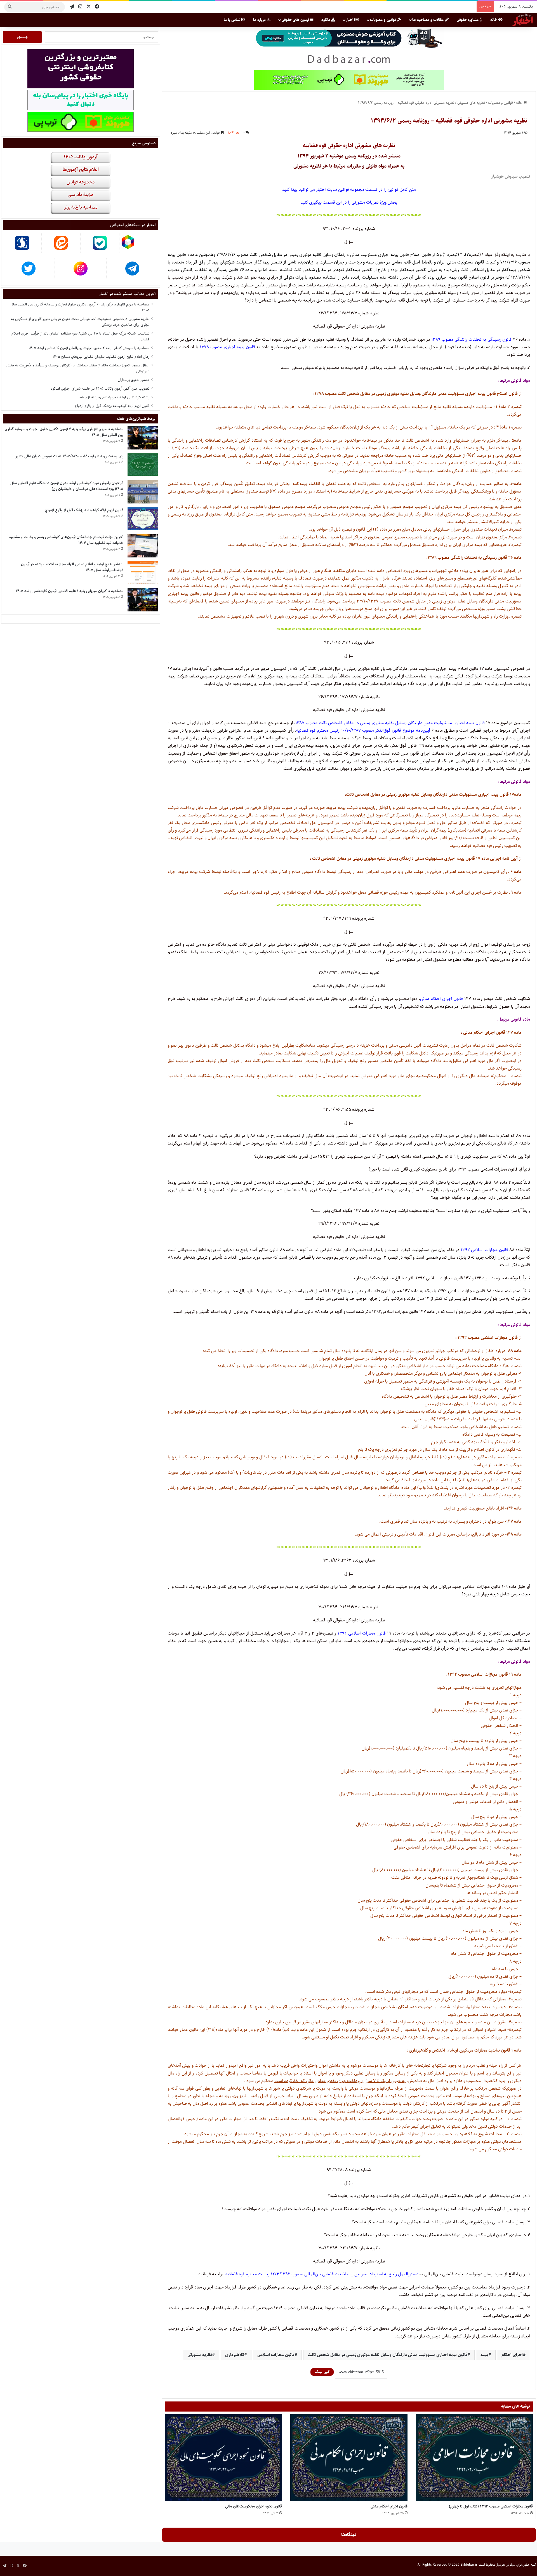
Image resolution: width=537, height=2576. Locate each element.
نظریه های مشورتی (471, 103)
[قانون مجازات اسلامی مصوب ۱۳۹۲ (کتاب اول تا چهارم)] (474, 2458)
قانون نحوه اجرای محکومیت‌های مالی (254, 2506)
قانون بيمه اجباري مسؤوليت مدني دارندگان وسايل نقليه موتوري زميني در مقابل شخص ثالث (388, 2355)
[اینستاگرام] (80, 7)
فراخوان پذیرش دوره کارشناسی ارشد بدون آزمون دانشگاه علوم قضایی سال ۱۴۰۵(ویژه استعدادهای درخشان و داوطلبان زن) (67, 486)
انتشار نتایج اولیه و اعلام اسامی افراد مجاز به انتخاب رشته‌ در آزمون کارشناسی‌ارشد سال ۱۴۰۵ (72, 567)
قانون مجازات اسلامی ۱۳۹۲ (484, 1250)
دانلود (326, 20)
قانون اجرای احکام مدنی (441, 999)
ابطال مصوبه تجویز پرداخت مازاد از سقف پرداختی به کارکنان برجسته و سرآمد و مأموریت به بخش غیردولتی (78, 368)
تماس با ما (233, 20)
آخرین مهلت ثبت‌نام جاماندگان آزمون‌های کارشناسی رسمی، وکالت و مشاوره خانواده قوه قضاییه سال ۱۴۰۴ (66, 540)
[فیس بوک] (97, 7)
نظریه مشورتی (200, 2355)
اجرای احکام (512, 2355)
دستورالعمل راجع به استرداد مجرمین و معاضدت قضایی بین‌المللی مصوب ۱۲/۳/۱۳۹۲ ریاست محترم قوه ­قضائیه (322, 2274)
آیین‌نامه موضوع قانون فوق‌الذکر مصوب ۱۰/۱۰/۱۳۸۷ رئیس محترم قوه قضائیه (363, 730)
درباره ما (260, 20)
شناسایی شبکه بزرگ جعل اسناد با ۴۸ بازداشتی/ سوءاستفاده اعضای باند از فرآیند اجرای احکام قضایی (80, 336)
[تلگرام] (72, 7)
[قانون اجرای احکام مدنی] (349, 2458)
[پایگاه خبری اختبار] (522, 20)
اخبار (350, 20)
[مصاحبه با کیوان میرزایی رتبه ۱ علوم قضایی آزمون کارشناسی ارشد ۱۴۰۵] (143, 600)
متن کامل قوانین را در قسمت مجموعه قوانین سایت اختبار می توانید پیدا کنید (349, 189)
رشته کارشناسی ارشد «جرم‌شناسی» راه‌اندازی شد (114, 397)
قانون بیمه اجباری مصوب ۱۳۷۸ (227, 347)
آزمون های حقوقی (296, 20)
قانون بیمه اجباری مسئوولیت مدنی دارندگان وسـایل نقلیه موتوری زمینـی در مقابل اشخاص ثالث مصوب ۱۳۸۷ (390, 723)
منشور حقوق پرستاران (134, 380)
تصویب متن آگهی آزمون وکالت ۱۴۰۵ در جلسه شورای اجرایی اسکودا (100, 388)
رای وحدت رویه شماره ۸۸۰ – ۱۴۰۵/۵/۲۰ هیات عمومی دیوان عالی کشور (69, 456)
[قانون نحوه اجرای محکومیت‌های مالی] (223, 2458)
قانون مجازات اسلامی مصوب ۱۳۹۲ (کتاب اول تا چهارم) (491, 2506)
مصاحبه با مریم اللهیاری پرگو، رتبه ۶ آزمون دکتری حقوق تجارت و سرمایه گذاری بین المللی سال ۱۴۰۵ (80, 307)
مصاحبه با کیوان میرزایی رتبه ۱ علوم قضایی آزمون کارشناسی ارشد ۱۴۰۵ (70, 591)
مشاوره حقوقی (468, 20)
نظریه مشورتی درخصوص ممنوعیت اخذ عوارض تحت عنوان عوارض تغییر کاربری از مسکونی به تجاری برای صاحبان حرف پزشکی (80, 322)
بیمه (484, 2355)
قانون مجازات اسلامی (276, 2355)
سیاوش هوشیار (505, 176)
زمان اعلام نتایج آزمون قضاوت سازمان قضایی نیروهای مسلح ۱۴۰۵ (101, 357)
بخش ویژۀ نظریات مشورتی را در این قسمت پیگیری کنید (349, 202)
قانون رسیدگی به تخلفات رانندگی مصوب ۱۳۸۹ (471, 339)
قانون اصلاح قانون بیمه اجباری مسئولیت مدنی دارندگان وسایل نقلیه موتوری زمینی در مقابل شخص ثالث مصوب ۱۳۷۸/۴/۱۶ (323, 255)
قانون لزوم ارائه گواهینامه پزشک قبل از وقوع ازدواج (112, 406)
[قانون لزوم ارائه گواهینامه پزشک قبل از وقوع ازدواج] (143, 519)
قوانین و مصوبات (384, 20)
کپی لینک (322, 2372)
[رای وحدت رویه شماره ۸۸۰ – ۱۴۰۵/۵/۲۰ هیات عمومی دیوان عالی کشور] (143, 465)
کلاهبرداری (235, 2355)
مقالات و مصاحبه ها (428, 20)
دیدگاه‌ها (349, 2535)
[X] (89, 7)
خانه (494, 20)
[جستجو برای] (10, 7)
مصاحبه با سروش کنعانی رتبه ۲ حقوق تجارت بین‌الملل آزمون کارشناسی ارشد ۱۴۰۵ (89, 348)
